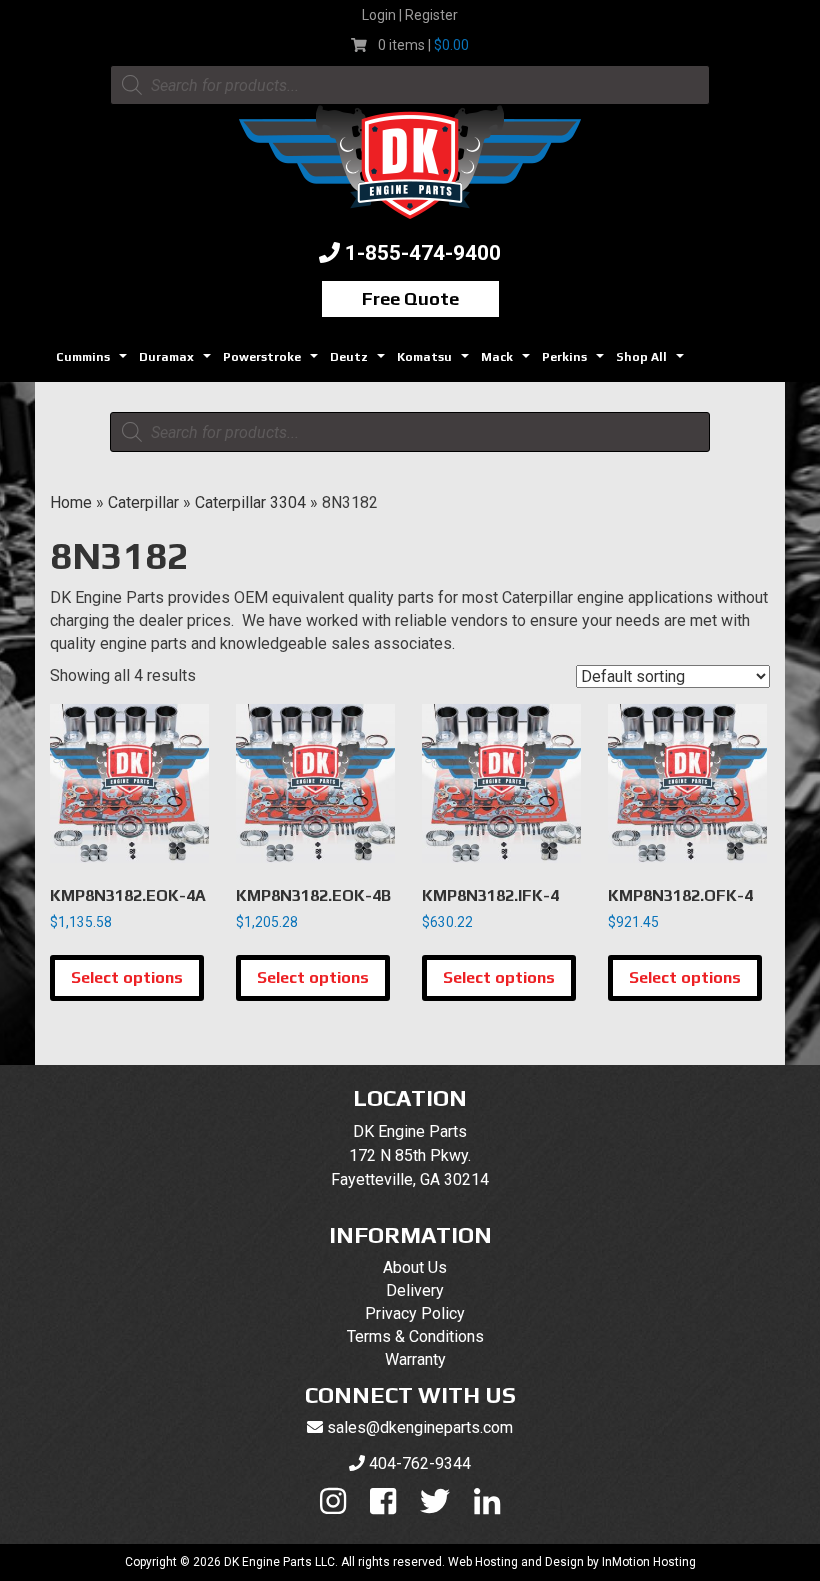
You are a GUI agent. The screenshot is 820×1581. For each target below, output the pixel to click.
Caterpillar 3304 (250, 502)
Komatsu (435, 362)
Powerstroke (273, 362)
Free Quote (410, 298)
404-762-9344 (420, 1463)
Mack (508, 362)
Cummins (94, 362)
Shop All (652, 362)
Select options (127, 977)
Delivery (415, 1290)
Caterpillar (143, 502)
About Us (415, 1267)
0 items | (423, 45)
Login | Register (410, 15)
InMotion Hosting (649, 1562)
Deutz (360, 362)
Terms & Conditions (415, 1336)
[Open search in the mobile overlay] (410, 85)
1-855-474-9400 (423, 253)
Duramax (177, 362)
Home (71, 502)
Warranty (415, 1359)
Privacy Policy (415, 1313)
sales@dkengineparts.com (420, 1427)
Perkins (575, 362)
